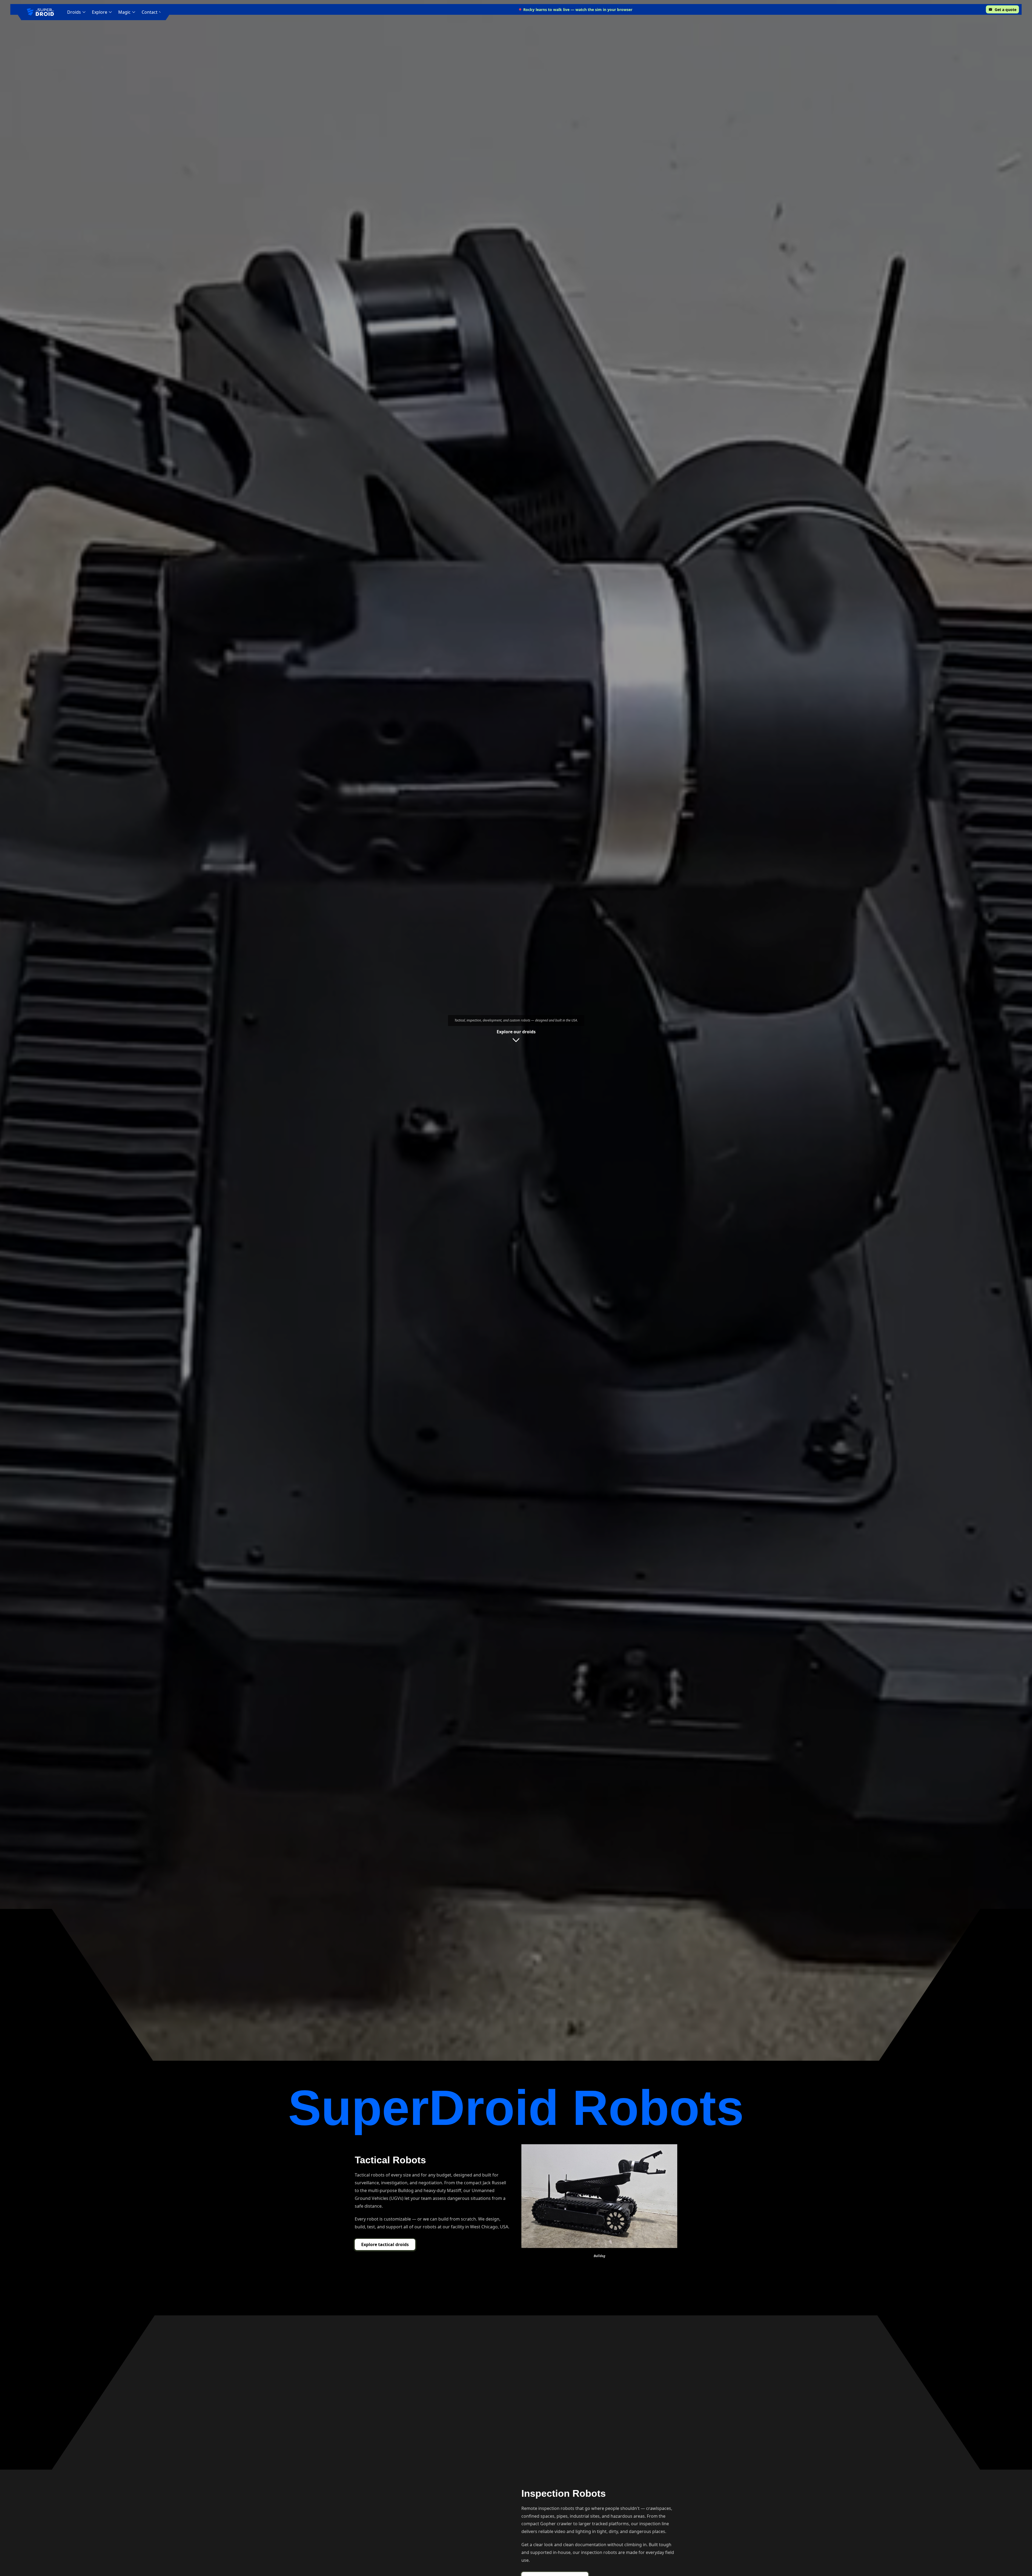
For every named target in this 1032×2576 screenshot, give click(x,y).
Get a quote (1006, 10)
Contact (150, 12)
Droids (74, 12)
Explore (100, 12)
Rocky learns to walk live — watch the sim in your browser (578, 10)
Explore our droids (516, 1032)
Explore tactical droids (385, 2244)
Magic (124, 12)
